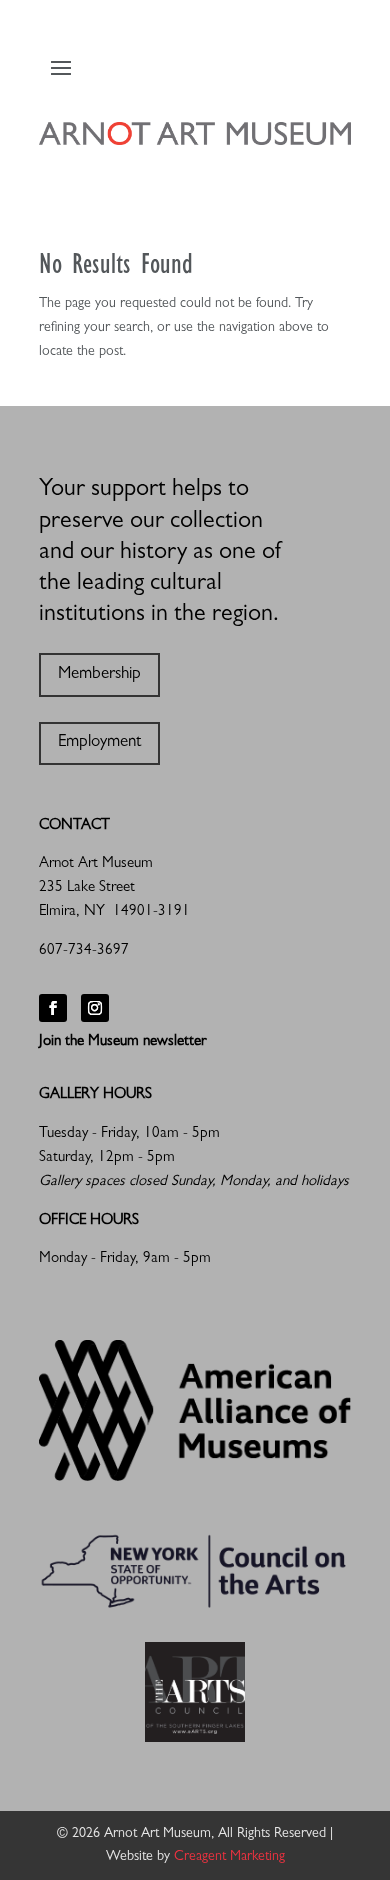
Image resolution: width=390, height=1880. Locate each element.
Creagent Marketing (229, 1857)
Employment (99, 742)
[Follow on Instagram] (95, 1008)
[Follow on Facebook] (53, 1008)
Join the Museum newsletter (122, 1042)
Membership (99, 674)
